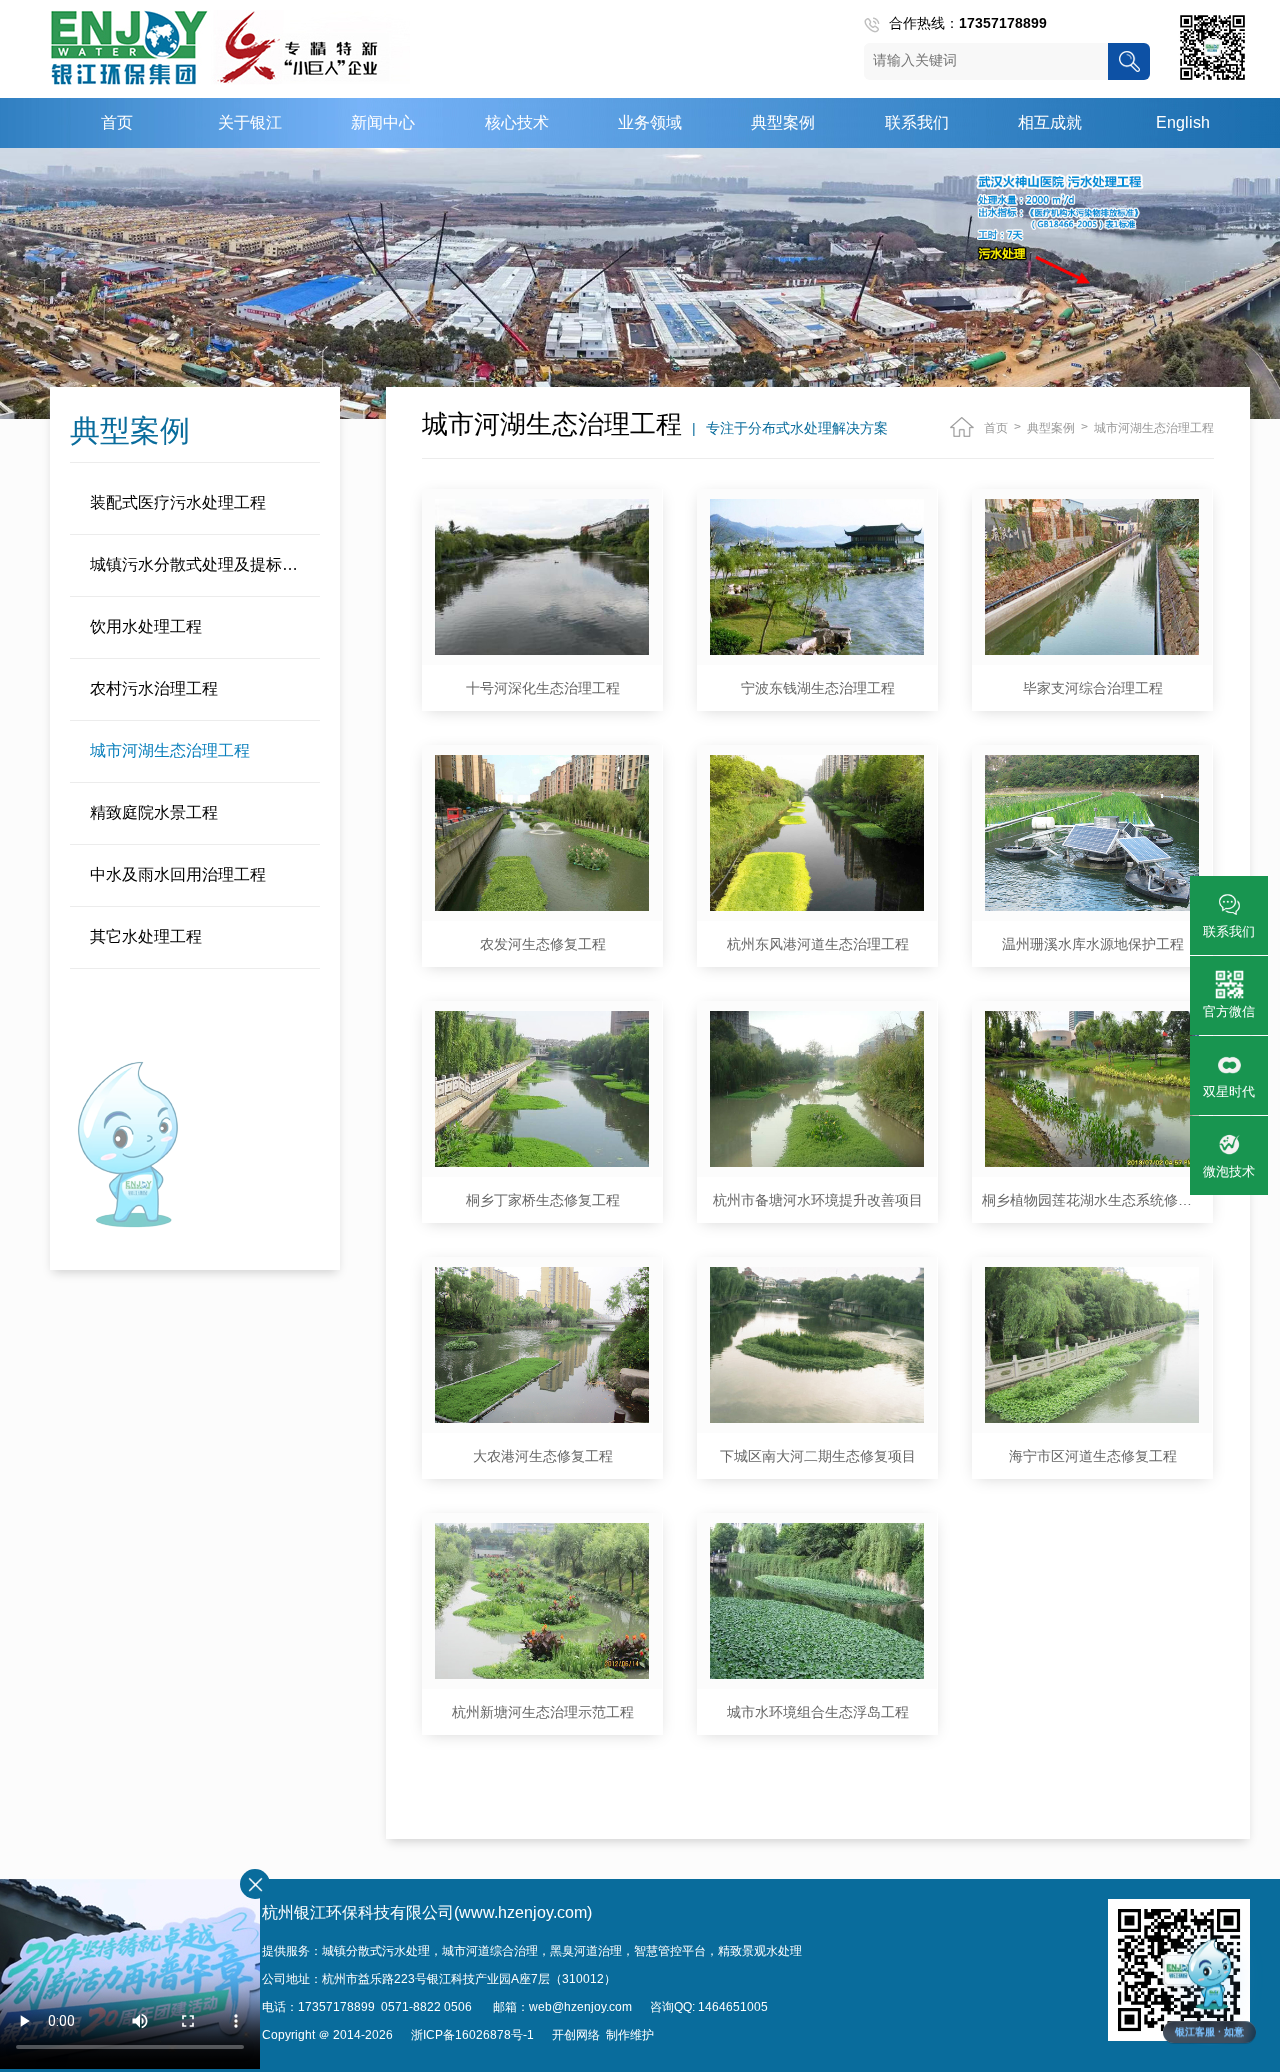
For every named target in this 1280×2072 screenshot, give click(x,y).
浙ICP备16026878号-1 (472, 2035)
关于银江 (250, 122)
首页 (117, 122)
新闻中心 (383, 122)
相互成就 (1050, 122)
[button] (1209, 1990)
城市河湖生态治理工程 (170, 750)
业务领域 (650, 122)
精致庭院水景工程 (154, 812)
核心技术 (517, 122)
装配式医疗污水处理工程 (178, 502)
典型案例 (783, 122)
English (1183, 122)
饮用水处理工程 (146, 626)
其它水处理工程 (146, 936)
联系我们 (917, 122)
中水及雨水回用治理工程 (178, 874)
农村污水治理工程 (154, 688)
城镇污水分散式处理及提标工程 (202, 564)
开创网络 (576, 2035)
